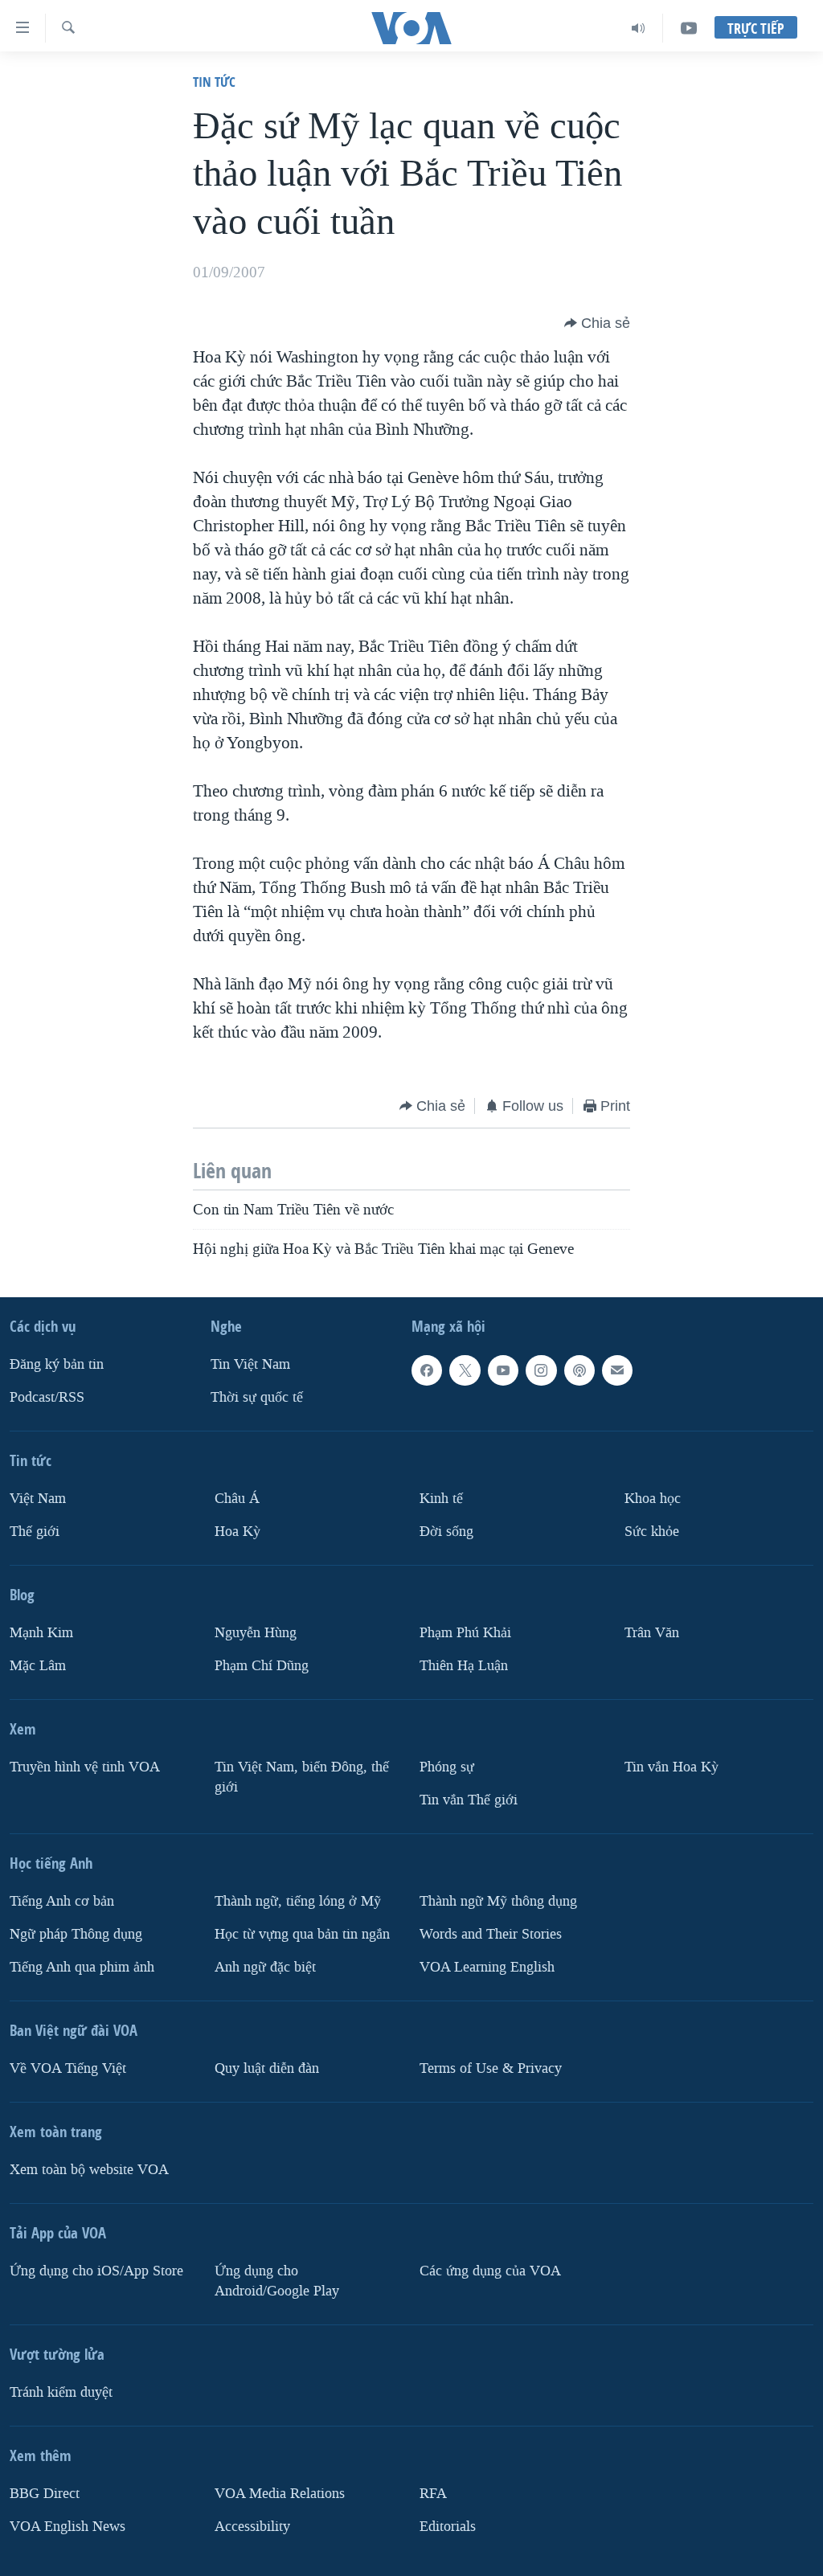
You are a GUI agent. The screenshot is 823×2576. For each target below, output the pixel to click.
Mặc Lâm (38, 1666)
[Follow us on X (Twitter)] (465, 1370)
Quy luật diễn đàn (267, 2068)
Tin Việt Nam (250, 1364)
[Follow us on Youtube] (503, 1370)
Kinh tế (441, 1499)
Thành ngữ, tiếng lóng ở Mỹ (298, 1901)
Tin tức (214, 82)
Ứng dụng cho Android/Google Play (277, 2281)
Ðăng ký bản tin (57, 1364)
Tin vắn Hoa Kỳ (672, 1767)
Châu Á (237, 1499)
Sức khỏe (652, 1532)
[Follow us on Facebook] (427, 1370)
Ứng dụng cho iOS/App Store (96, 2271)
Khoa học (653, 1499)
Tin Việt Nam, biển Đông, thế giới (302, 1777)
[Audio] (639, 28)
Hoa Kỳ (237, 1532)
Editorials (448, 2527)
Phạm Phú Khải (465, 1633)
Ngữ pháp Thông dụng (76, 1934)
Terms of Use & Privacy (491, 2068)
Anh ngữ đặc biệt (265, 1967)
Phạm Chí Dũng (262, 1666)
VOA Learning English (487, 1967)
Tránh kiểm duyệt (61, 2392)
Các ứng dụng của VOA (490, 2271)
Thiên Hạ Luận (464, 1666)
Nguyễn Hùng (256, 1633)
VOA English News (68, 2527)
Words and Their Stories (491, 1934)
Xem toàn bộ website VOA (89, 2170)
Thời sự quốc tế (257, 1397)
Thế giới (35, 1532)
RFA (433, 2494)
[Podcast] (579, 1370)
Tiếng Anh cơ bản (62, 1901)
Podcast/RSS (47, 1397)
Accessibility (252, 2527)
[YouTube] (689, 28)
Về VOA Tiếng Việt (68, 2068)
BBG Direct (45, 2494)
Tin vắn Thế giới (469, 1800)
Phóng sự (447, 1767)
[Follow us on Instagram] (541, 1370)
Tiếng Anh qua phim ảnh (82, 1967)
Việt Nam (38, 1499)
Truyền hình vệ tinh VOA (85, 1767)
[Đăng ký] (617, 1370)
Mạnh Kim (41, 1633)
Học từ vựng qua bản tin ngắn (302, 1934)
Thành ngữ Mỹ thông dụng (498, 1901)
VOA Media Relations (280, 2494)
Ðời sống (446, 1532)
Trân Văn (652, 1633)
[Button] (597, 323)
